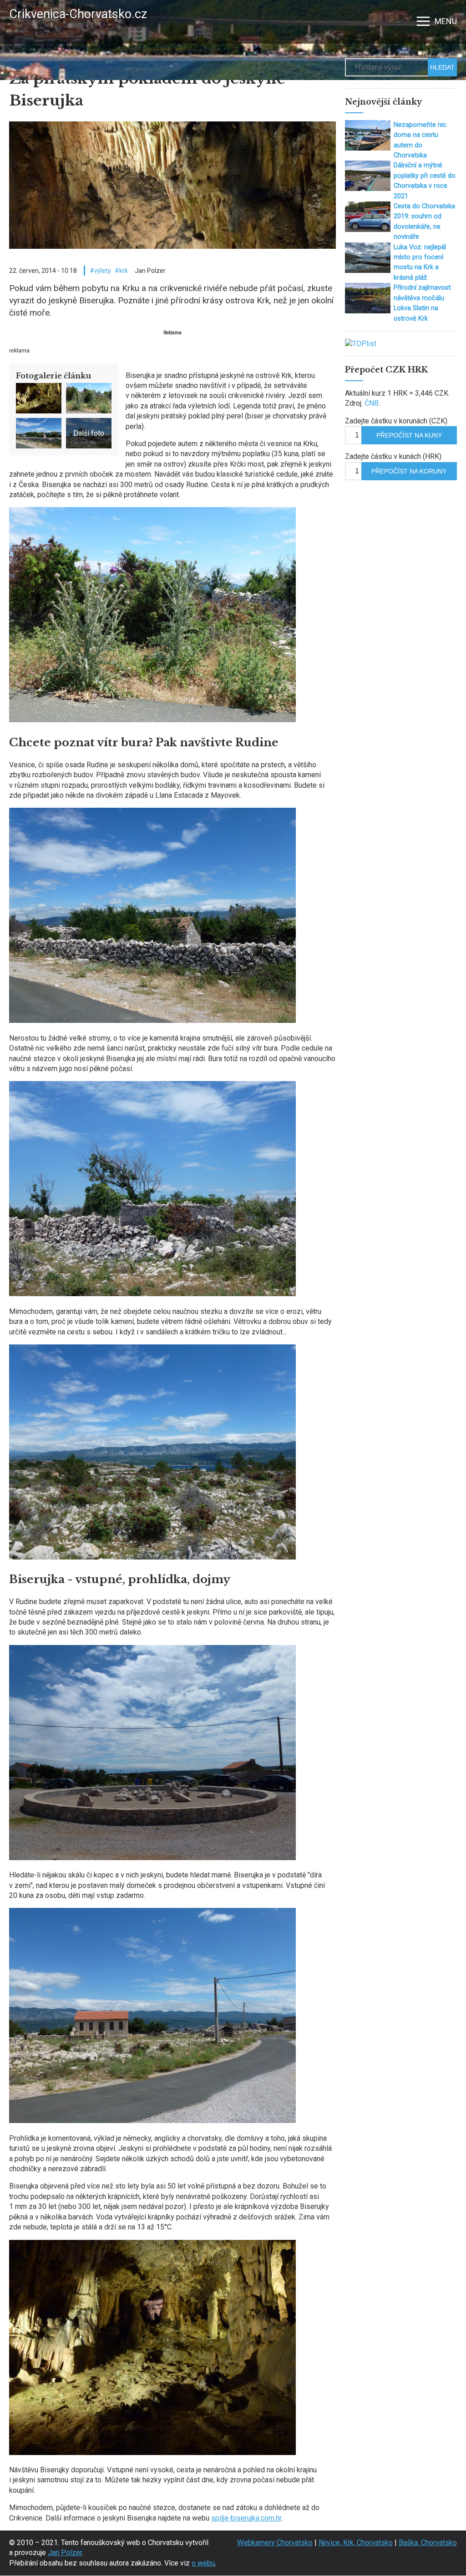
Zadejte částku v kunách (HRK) (393, 456)
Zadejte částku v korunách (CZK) (396, 421)
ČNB (372, 403)
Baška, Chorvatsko (428, 2543)
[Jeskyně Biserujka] (152, 2453)
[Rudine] (152, 1020)
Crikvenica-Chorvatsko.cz (78, 14)
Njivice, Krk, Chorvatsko (356, 2543)
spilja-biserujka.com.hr (246, 2518)
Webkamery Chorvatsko (275, 2543)
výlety (103, 271)
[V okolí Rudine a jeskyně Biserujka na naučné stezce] (152, 720)
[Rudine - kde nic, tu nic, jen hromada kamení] (152, 2121)
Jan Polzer (65, 2553)
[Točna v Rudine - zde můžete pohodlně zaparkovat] (152, 1858)
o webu (203, 2563)
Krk (124, 271)
